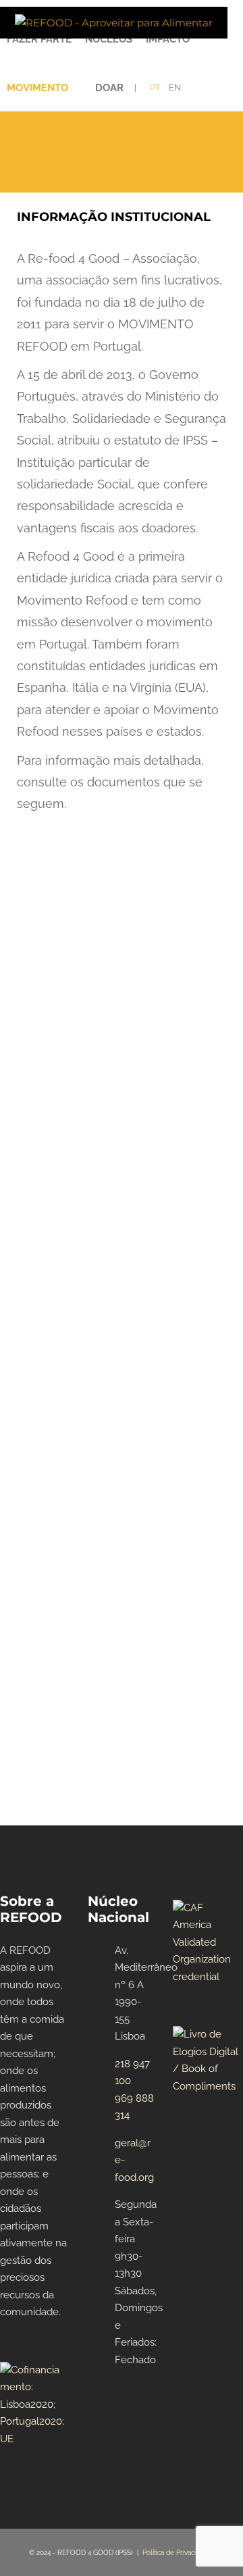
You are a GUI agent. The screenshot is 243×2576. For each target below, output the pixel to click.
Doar (109, 88)
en (175, 87)
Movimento (37, 88)
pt (155, 87)
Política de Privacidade (177, 2553)
